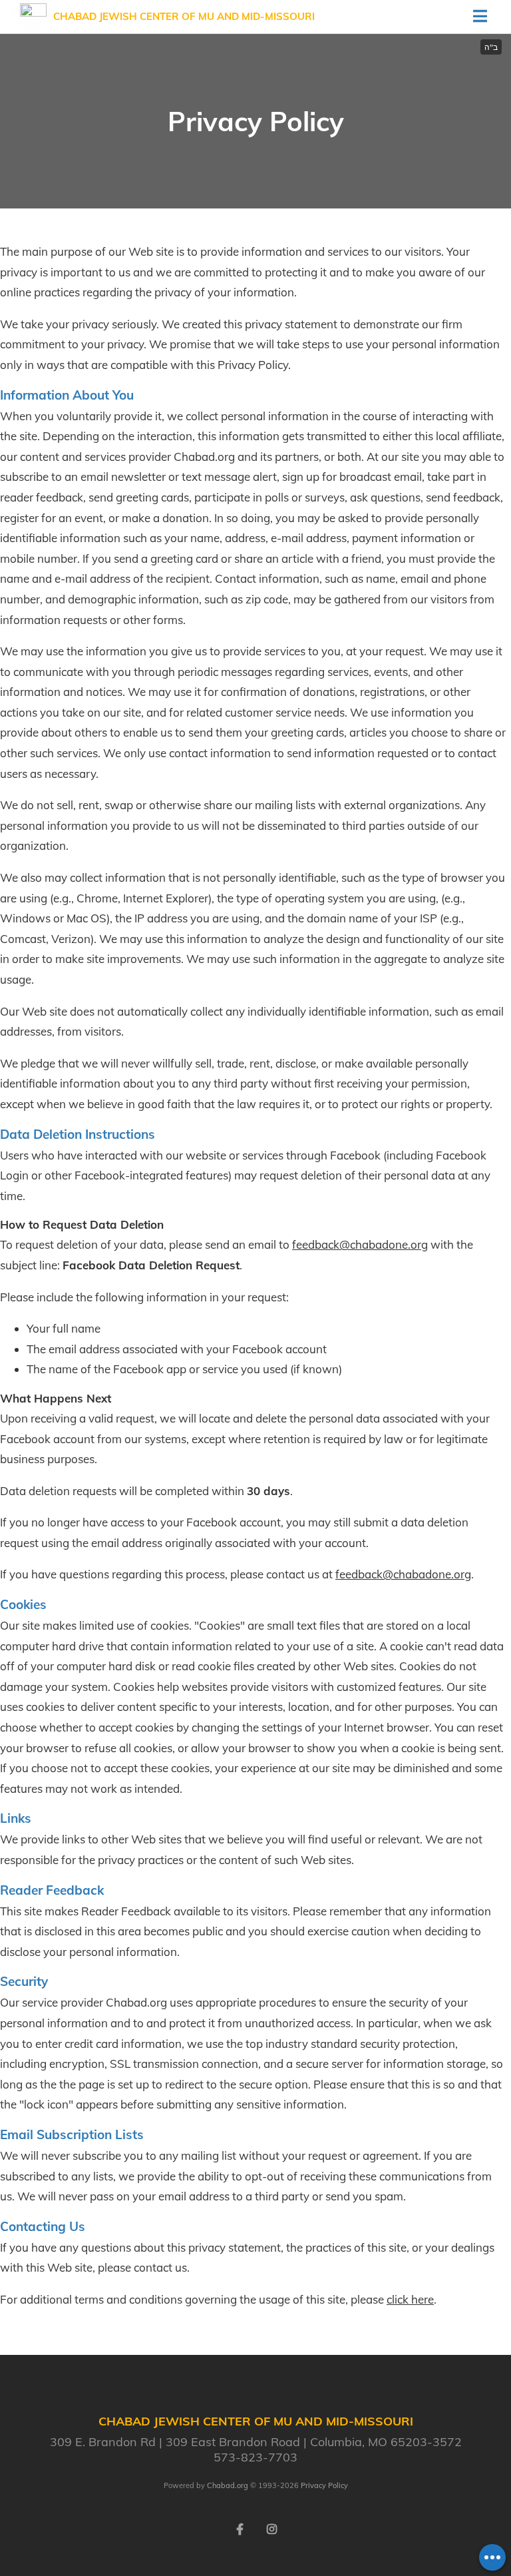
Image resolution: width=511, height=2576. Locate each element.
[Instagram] (271, 2528)
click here (410, 2299)
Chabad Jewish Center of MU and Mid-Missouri (184, 16)
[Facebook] (240, 2528)
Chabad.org (228, 2485)
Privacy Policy (324, 2485)
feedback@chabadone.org (360, 1244)
